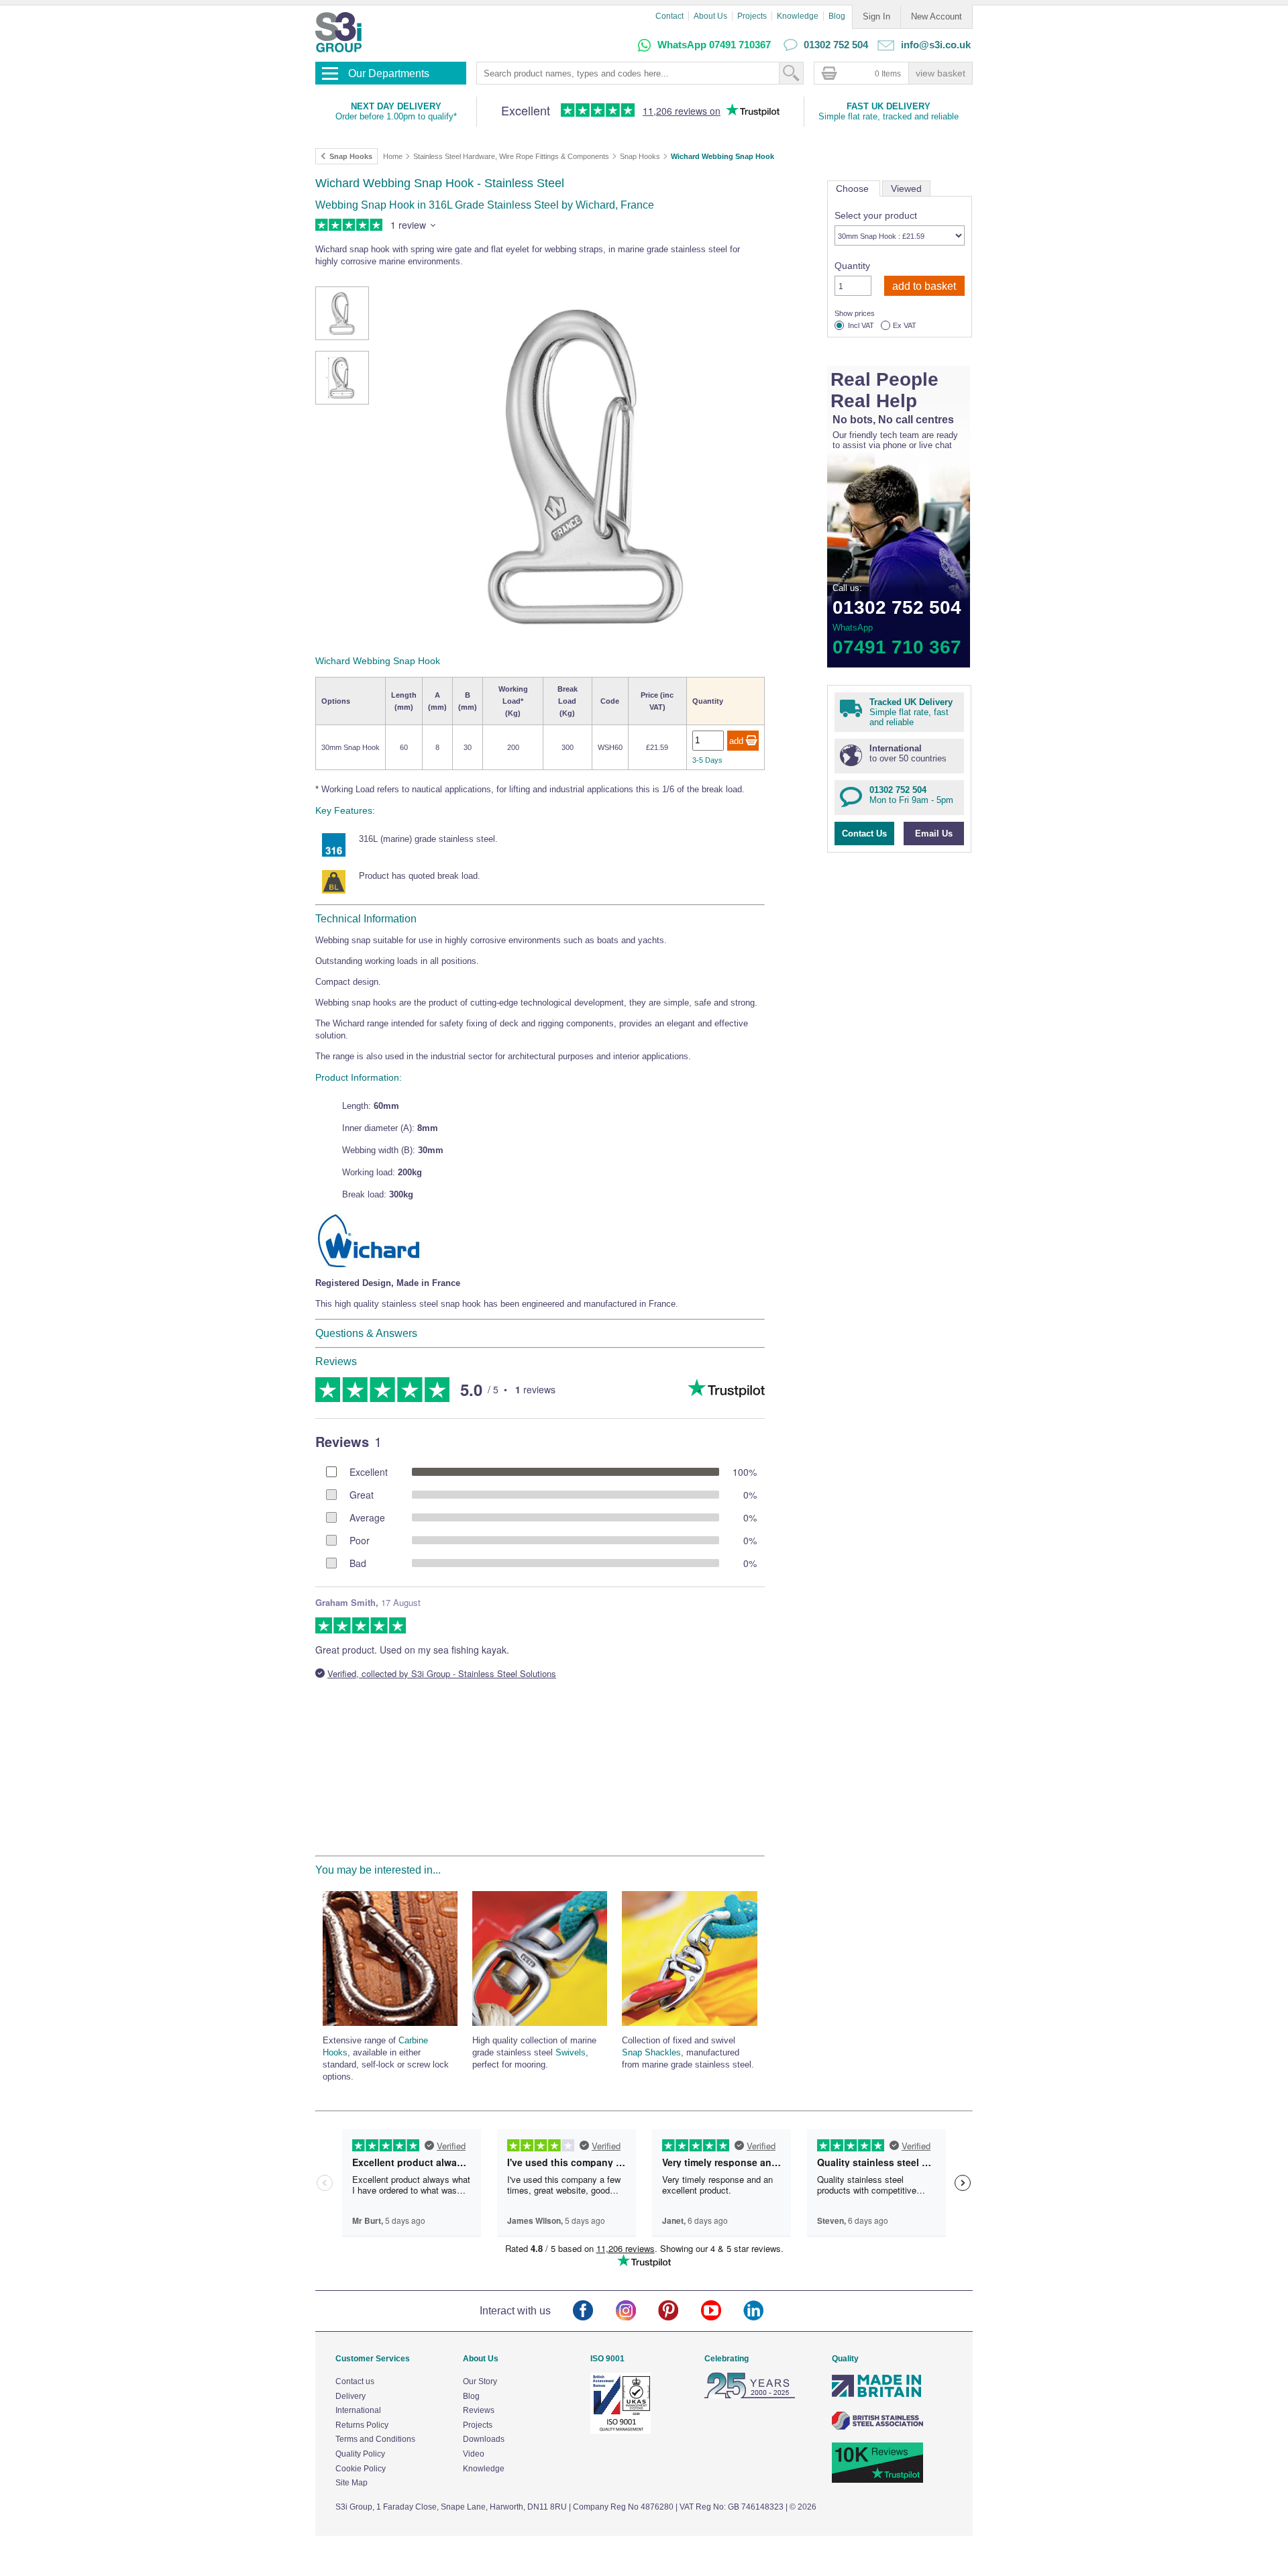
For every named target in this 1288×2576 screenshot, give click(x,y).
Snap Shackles (651, 2052)
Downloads (484, 2439)
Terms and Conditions (375, 2439)
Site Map (352, 2483)
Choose (854, 189)
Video (474, 2454)
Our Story (480, 2381)
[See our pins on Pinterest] (679, 2311)
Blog (837, 16)
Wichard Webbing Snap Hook (722, 156)
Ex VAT (905, 326)
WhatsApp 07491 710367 (714, 45)
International (358, 2410)
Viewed (906, 189)
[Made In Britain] (877, 2396)
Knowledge (798, 16)
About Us (710, 16)
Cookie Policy (361, 2469)
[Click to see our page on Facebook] (594, 2311)
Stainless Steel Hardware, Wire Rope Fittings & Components (511, 156)
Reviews (479, 2410)
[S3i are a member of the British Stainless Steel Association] (877, 2427)
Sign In (876, 16)
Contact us (355, 2381)
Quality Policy (360, 2454)
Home (393, 156)
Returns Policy (362, 2425)
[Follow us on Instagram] (637, 2311)
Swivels (571, 2052)
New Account (936, 16)
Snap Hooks (640, 156)
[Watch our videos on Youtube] (722, 2311)
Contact (669, 16)
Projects (752, 16)
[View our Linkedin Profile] (764, 2311)
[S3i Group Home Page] (338, 32)
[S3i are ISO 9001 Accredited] (621, 2431)
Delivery (351, 2396)
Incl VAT (861, 326)
